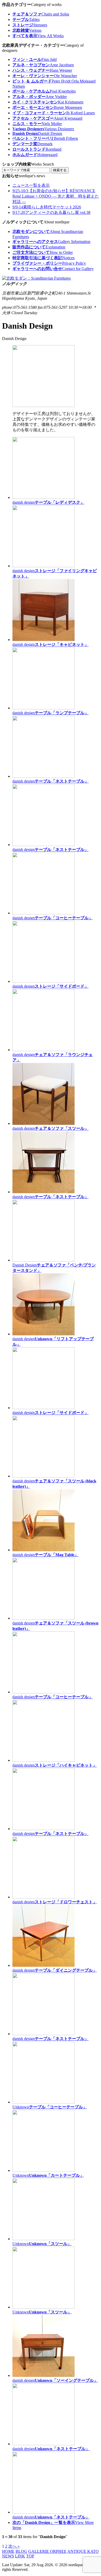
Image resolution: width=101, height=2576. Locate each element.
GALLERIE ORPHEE (47, 2551)
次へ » (14, 2546)
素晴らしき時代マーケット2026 (47, 207)
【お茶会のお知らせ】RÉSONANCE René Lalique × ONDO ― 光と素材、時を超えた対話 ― (56, 196)
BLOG (21, 2551)
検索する (60, 170)
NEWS (8, 2556)
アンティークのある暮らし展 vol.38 (51, 212)
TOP (30, 2556)
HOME (8, 2551)
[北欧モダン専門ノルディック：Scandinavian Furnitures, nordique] (36, 278)
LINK (20, 2556)
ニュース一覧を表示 (31, 185)
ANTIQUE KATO (83, 2551)
